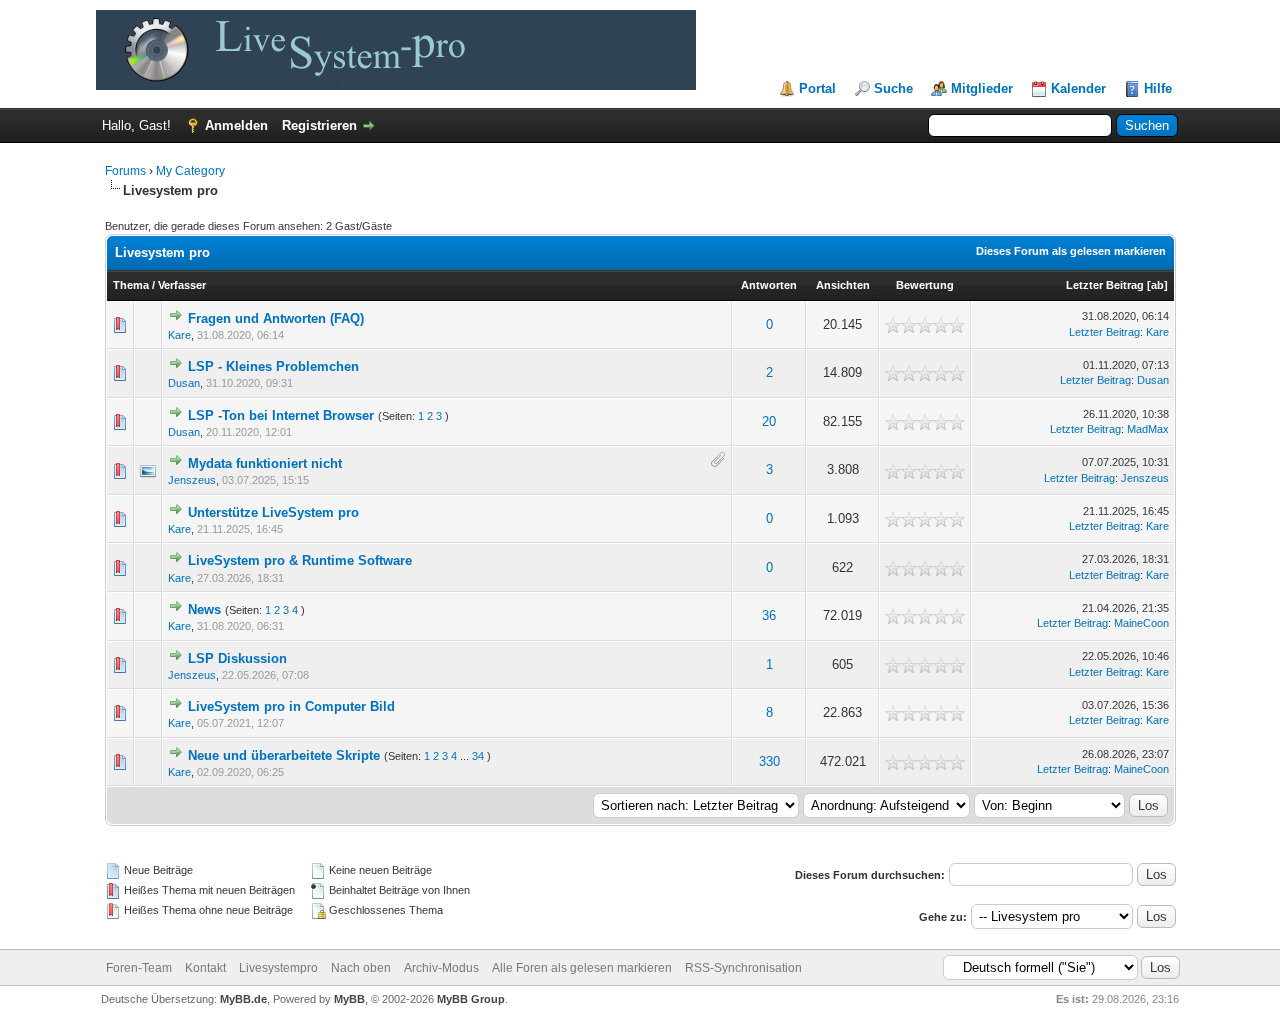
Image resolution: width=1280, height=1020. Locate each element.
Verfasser (182, 285)
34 (478, 756)
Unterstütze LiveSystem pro (273, 512)
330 (769, 761)
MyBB (349, 999)
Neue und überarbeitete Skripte (284, 755)
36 (769, 615)
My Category (190, 171)
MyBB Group (471, 999)
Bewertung (925, 285)
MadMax (1148, 429)
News (204, 609)
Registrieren (319, 125)
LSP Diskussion (237, 658)
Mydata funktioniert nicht (265, 463)
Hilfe (1158, 88)
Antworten (769, 285)
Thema (131, 285)
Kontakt (205, 968)
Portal (817, 88)
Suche (893, 88)
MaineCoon (1141, 623)
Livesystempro (278, 968)
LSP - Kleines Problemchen (273, 366)
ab (1157, 285)
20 (769, 421)
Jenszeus (192, 480)
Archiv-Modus (441, 968)
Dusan (184, 383)
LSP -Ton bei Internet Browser (281, 415)
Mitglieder (982, 88)
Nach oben (361, 968)
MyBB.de (243, 999)
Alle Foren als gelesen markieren (582, 968)
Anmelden (236, 125)
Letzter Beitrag (1105, 285)
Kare (179, 335)
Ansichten (843, 285)
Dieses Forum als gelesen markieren (1071, 251)
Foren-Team (139, 968)
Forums (125, 171)
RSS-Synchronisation (743, 968)
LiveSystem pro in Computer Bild (291, 706)
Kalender (1078, 88)
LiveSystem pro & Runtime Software (300, 560)
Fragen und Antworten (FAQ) (276, 318)
